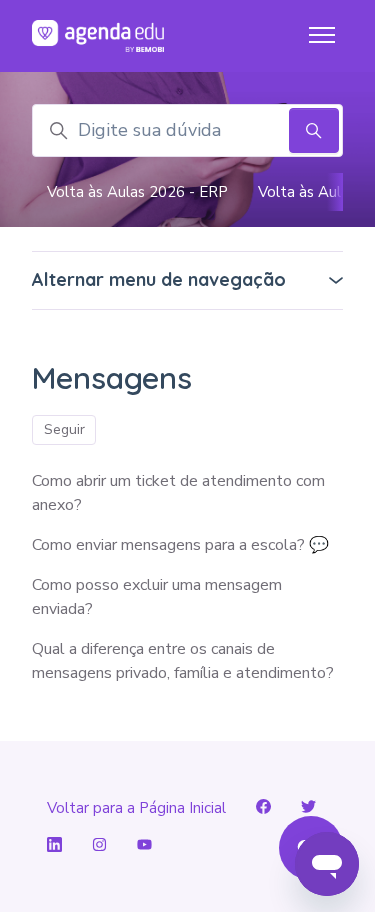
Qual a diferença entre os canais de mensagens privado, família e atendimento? (183, 661)
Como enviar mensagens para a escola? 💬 (180, 545)
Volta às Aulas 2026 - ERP (137, 192)
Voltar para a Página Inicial (136, 808)
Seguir (64, 429)
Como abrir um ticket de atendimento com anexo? (178, 493)
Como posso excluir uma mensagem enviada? (157, 597)
